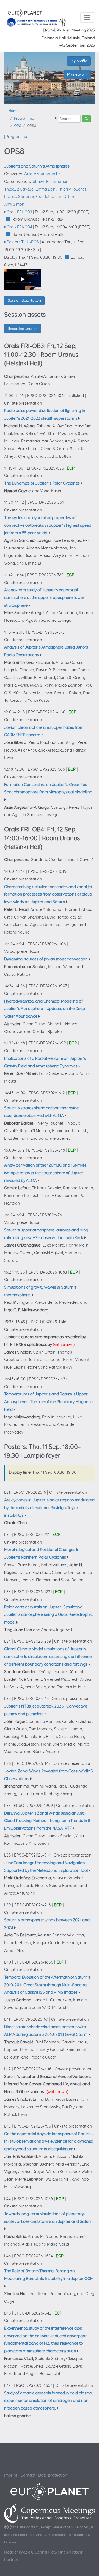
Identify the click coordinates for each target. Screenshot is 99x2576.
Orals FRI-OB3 (19, 212)
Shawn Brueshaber (50, 182)
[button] (56, 119)
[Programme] (16, 137)
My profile (79, 61)
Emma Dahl (46, 189)
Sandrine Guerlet (34, 197)
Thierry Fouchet (72, 189)
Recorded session (23, 329)
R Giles (10, 197)
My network (77, 74)
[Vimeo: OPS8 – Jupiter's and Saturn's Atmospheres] (23, 279)
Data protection (53, 2475)
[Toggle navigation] (88, 18)
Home (13, 111)
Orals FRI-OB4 (19, 227)
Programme (24, 119)
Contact (28, 2475)
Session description (24, 300)
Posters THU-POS (23, 242)
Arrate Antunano (40, 174)
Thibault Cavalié (19, 189)
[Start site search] (86, 119)
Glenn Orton (63, 197)
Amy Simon (14, 204)
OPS (18, 126)
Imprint (11, 2475)
